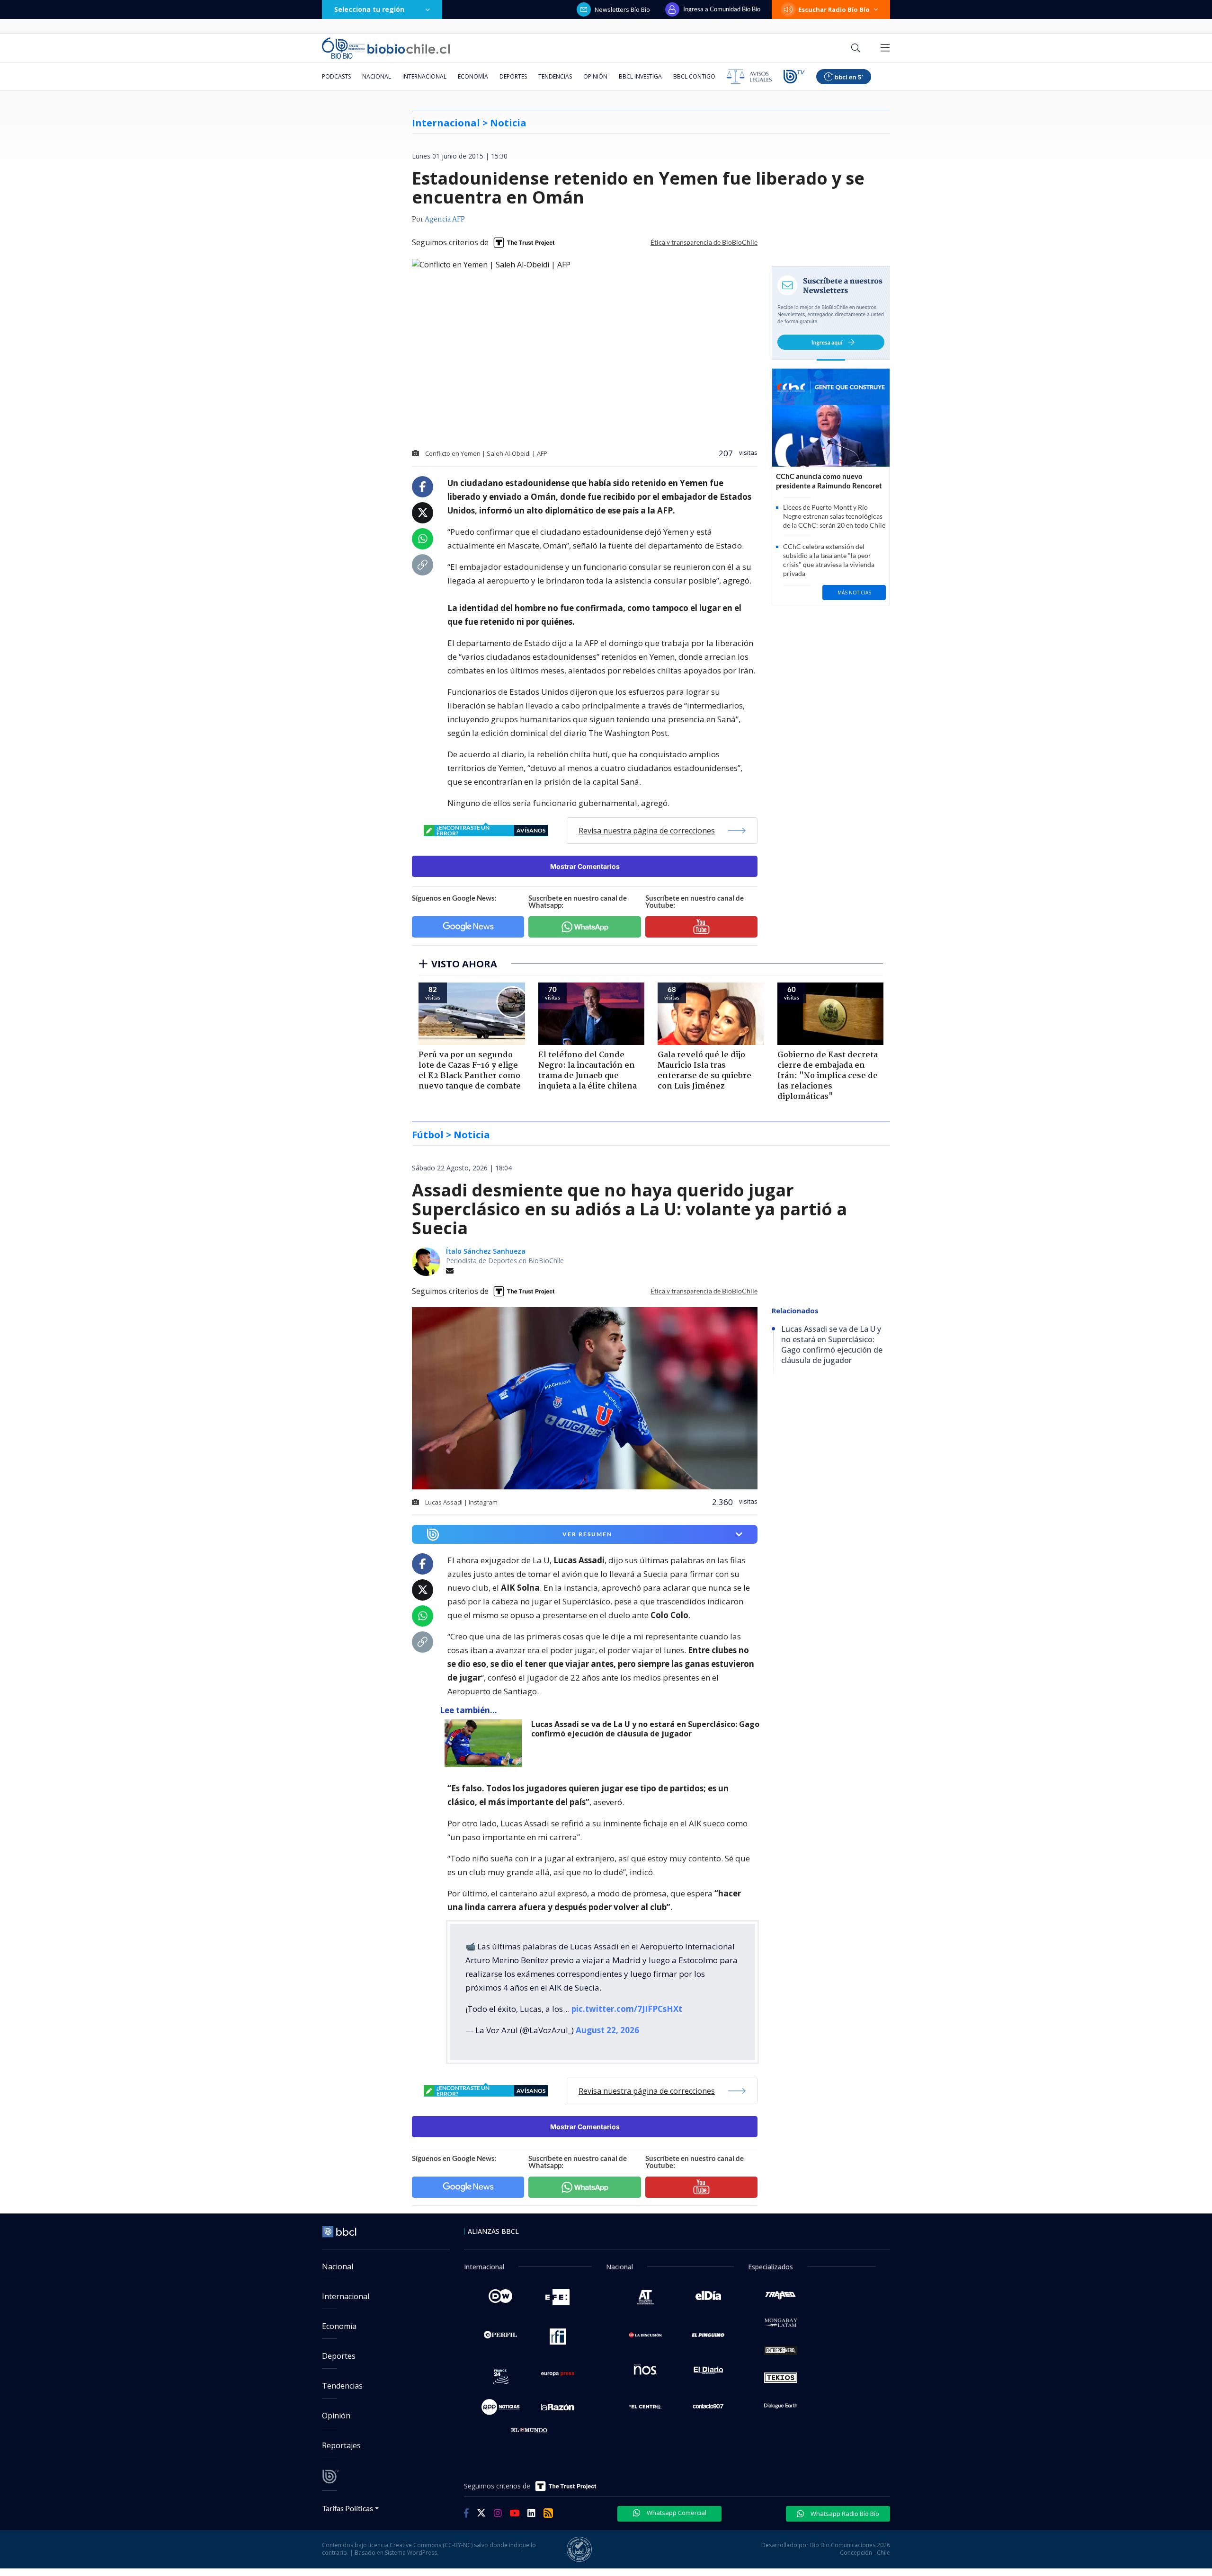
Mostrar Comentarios (585, 866)
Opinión (595, 76)
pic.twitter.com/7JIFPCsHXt (627, 2009)
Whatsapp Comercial (676, 2513)
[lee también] (486, 1743)
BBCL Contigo (694, 76)
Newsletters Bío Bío (622, 9)
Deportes (513, 76)
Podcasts (336, 76)
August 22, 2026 (607, 2030)
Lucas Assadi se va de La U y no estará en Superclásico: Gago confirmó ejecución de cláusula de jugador (645, 1729)
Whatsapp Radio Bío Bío (844, 2514)
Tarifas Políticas (348, 2508)
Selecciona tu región (369, 9)
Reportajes (341, 2445)
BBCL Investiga (640, 76)
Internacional (424, 76)
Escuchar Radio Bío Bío (834, 9)
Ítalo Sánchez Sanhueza (486, 1251)
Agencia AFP (445, 220)
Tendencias (555, 76)
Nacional (377, 76)
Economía (473, 76)
